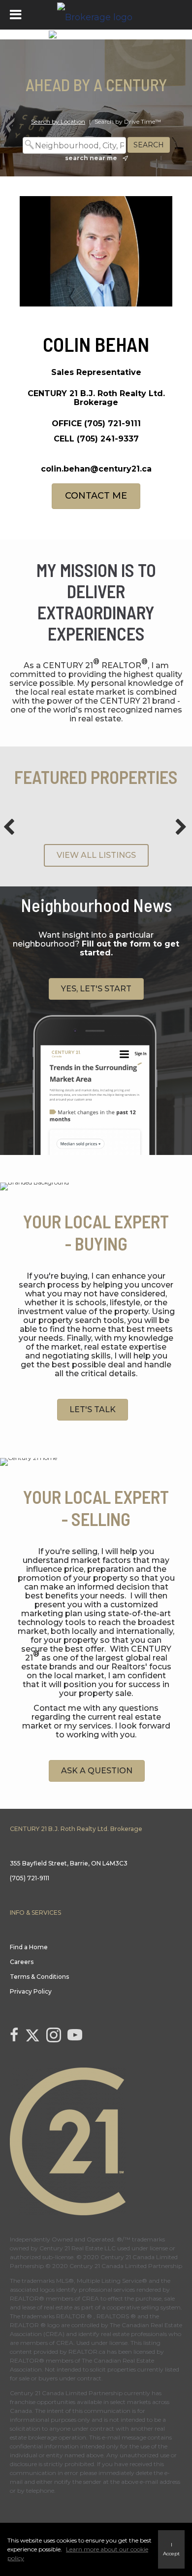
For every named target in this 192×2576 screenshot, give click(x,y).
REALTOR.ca (87, 2352)
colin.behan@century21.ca (96, 469)
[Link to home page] (96, 15)
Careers (22, 1962)
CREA (90, 2298)
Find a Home (29, 1947)
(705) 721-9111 (112, 424)
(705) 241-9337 (108, 439)
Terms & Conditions (39, 1977)
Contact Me (96, 496)
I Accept (171, 2549)
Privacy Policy (31, 1991)
